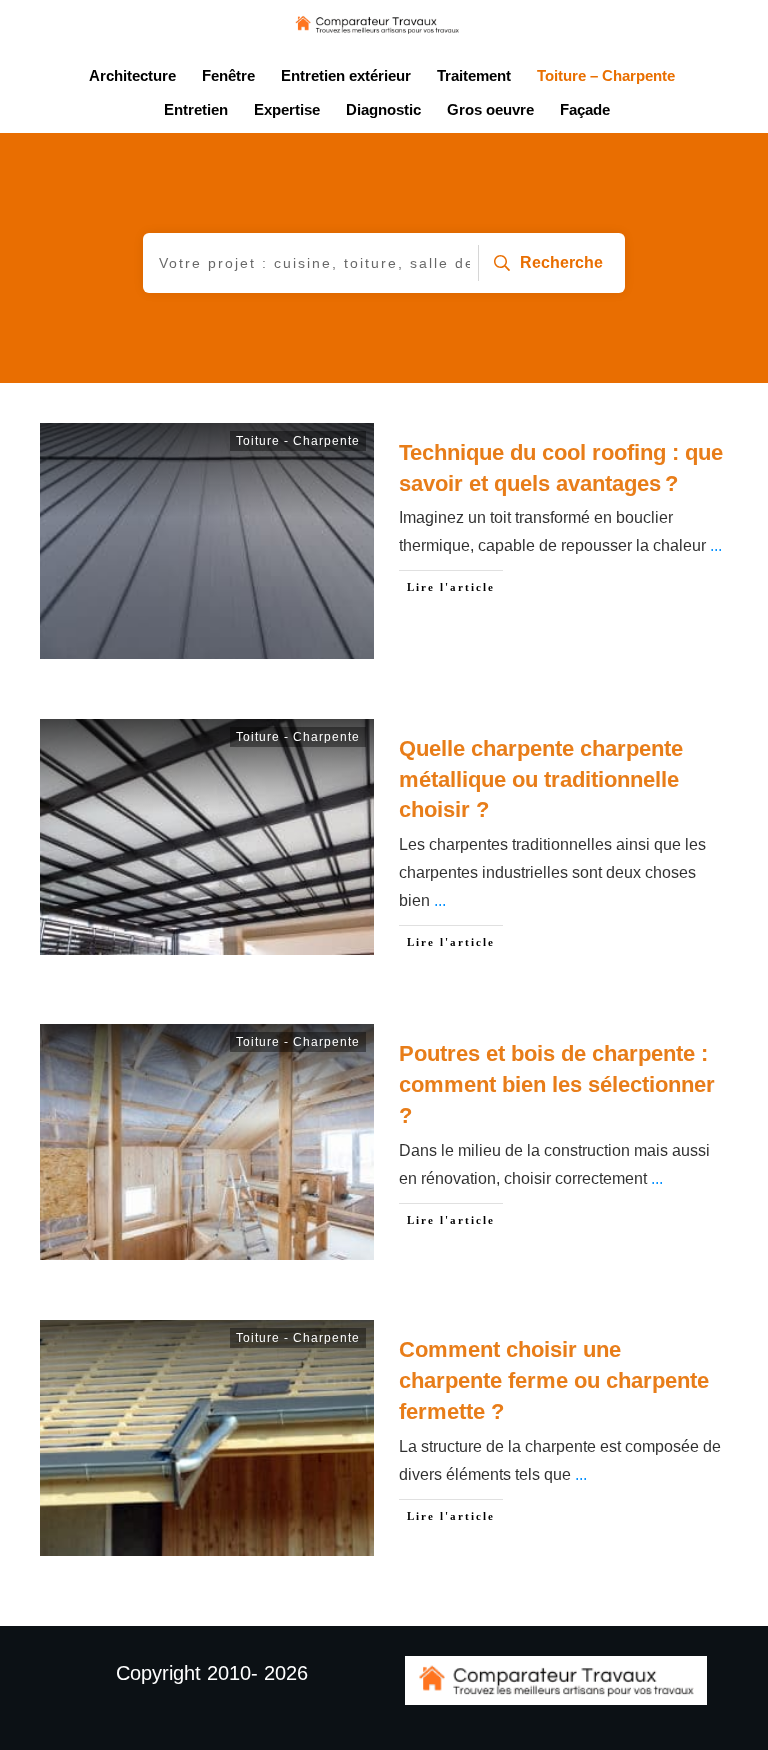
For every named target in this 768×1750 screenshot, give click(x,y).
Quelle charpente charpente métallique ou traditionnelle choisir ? (541, 779)
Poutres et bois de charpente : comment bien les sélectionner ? (557, 1084)
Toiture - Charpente (298, 441)
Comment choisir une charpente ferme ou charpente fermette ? (554, 1380)
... (716, 545)
